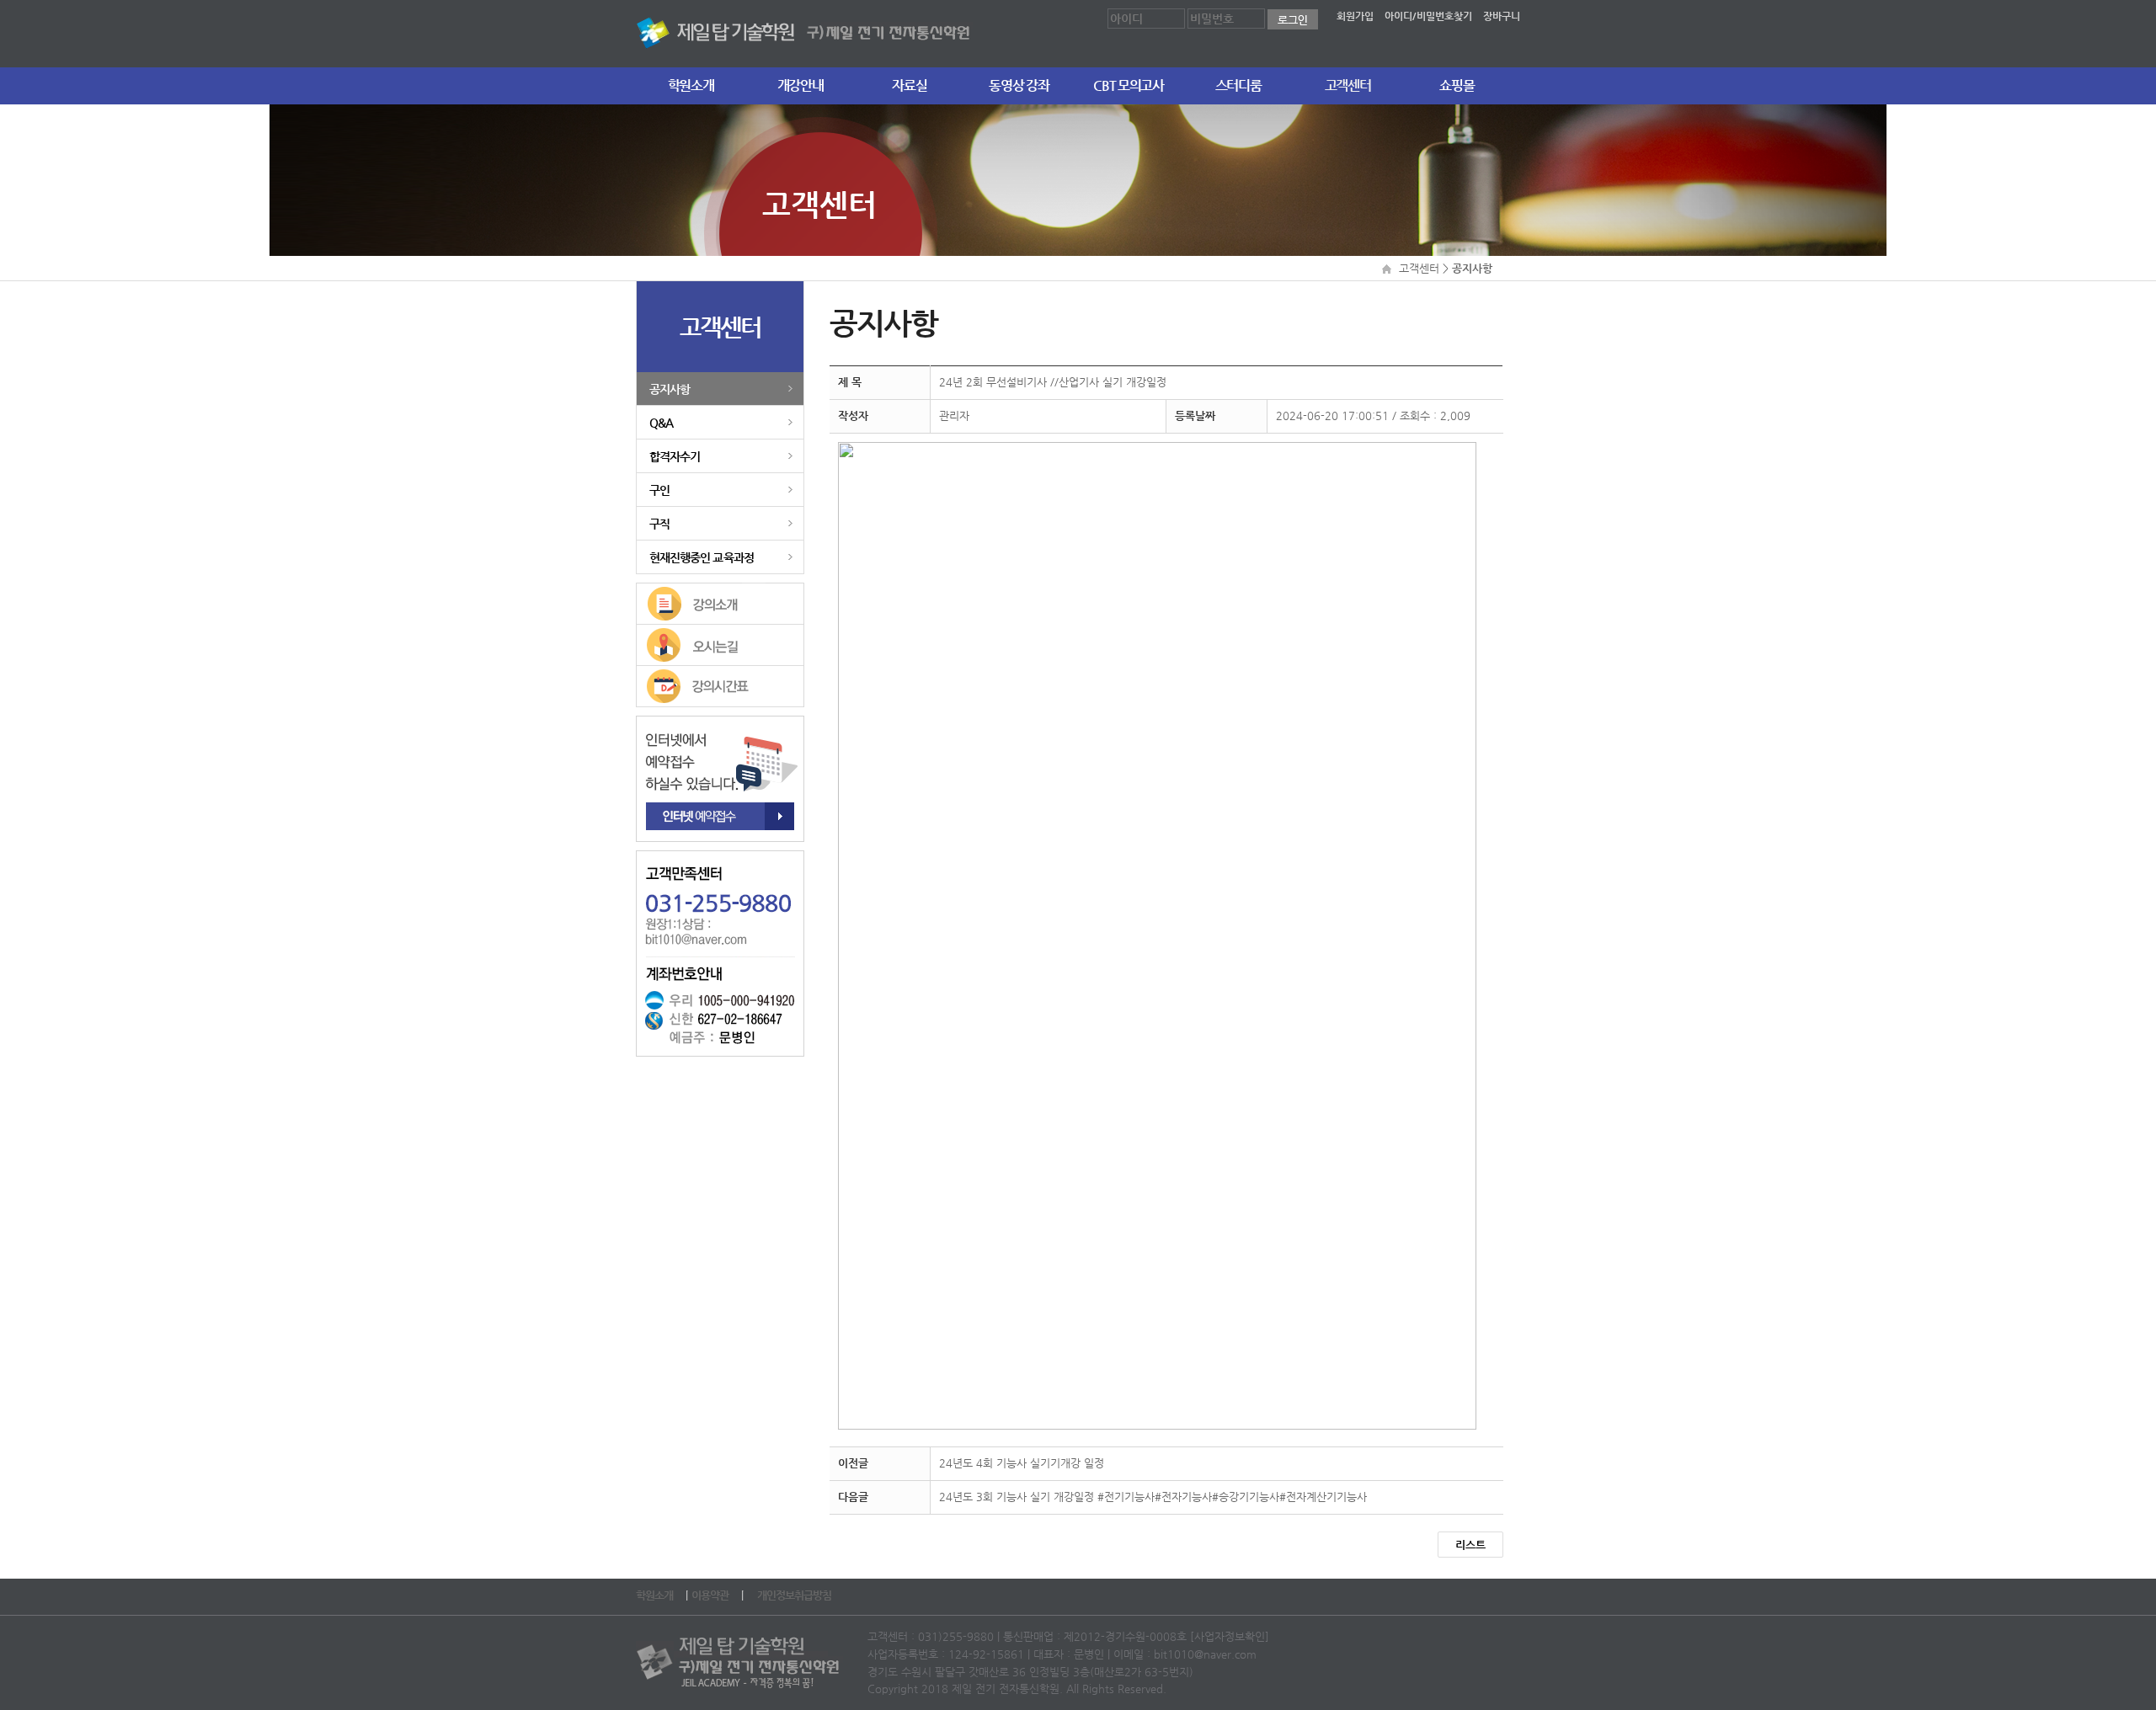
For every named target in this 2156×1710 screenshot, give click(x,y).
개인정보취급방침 (795, 1595)
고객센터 (1348, 85)
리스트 (1470, 1545)
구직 (659, 524)
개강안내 (800, 85)
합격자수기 (675, 456)
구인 (659, 490)
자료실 (909, 85)
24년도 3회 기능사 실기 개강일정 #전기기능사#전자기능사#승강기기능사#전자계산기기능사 (1153, 1497)
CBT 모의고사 (1128, 85)
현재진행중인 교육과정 (702, 557)
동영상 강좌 (1019, 85)
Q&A (661, 423)
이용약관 (711, 1595)
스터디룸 (1238, 85)
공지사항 (670, 389)
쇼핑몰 (1457, 85)
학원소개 (691, 85)
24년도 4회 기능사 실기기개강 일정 (1022, 1463)
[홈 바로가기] (804, 30)
